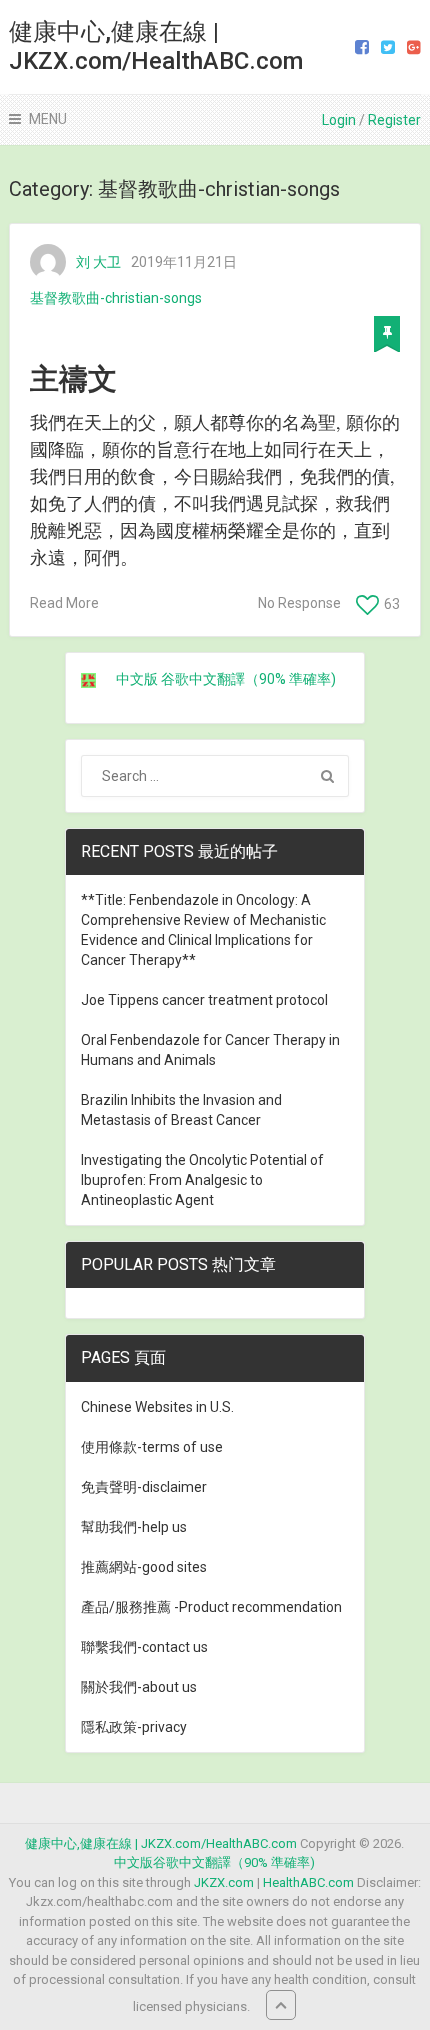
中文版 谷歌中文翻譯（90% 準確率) (226, 679)
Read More (64, 603)
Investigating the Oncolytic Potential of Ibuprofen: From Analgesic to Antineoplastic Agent (202, 1180)
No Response (299, 603)
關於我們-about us (139, 1687)
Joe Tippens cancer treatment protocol (204, 1000)
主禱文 (73, 379)
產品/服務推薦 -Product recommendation (211, 1607)
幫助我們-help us (134, 1527)
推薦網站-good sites (144, 1567)
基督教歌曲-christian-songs (116, 298)
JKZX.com (224, 1882)
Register (394, 120)
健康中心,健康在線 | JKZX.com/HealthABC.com (156, 46)
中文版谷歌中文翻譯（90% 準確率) (214, 1862)
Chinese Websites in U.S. (157, 1407)
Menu (48, 119)
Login (339, 120)
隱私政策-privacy (134, 1727)
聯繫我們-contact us (144, 1647)
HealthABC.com (308, 1882)
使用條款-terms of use (152, 1447)
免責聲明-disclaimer (144, 1487)
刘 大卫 (98, 262)
